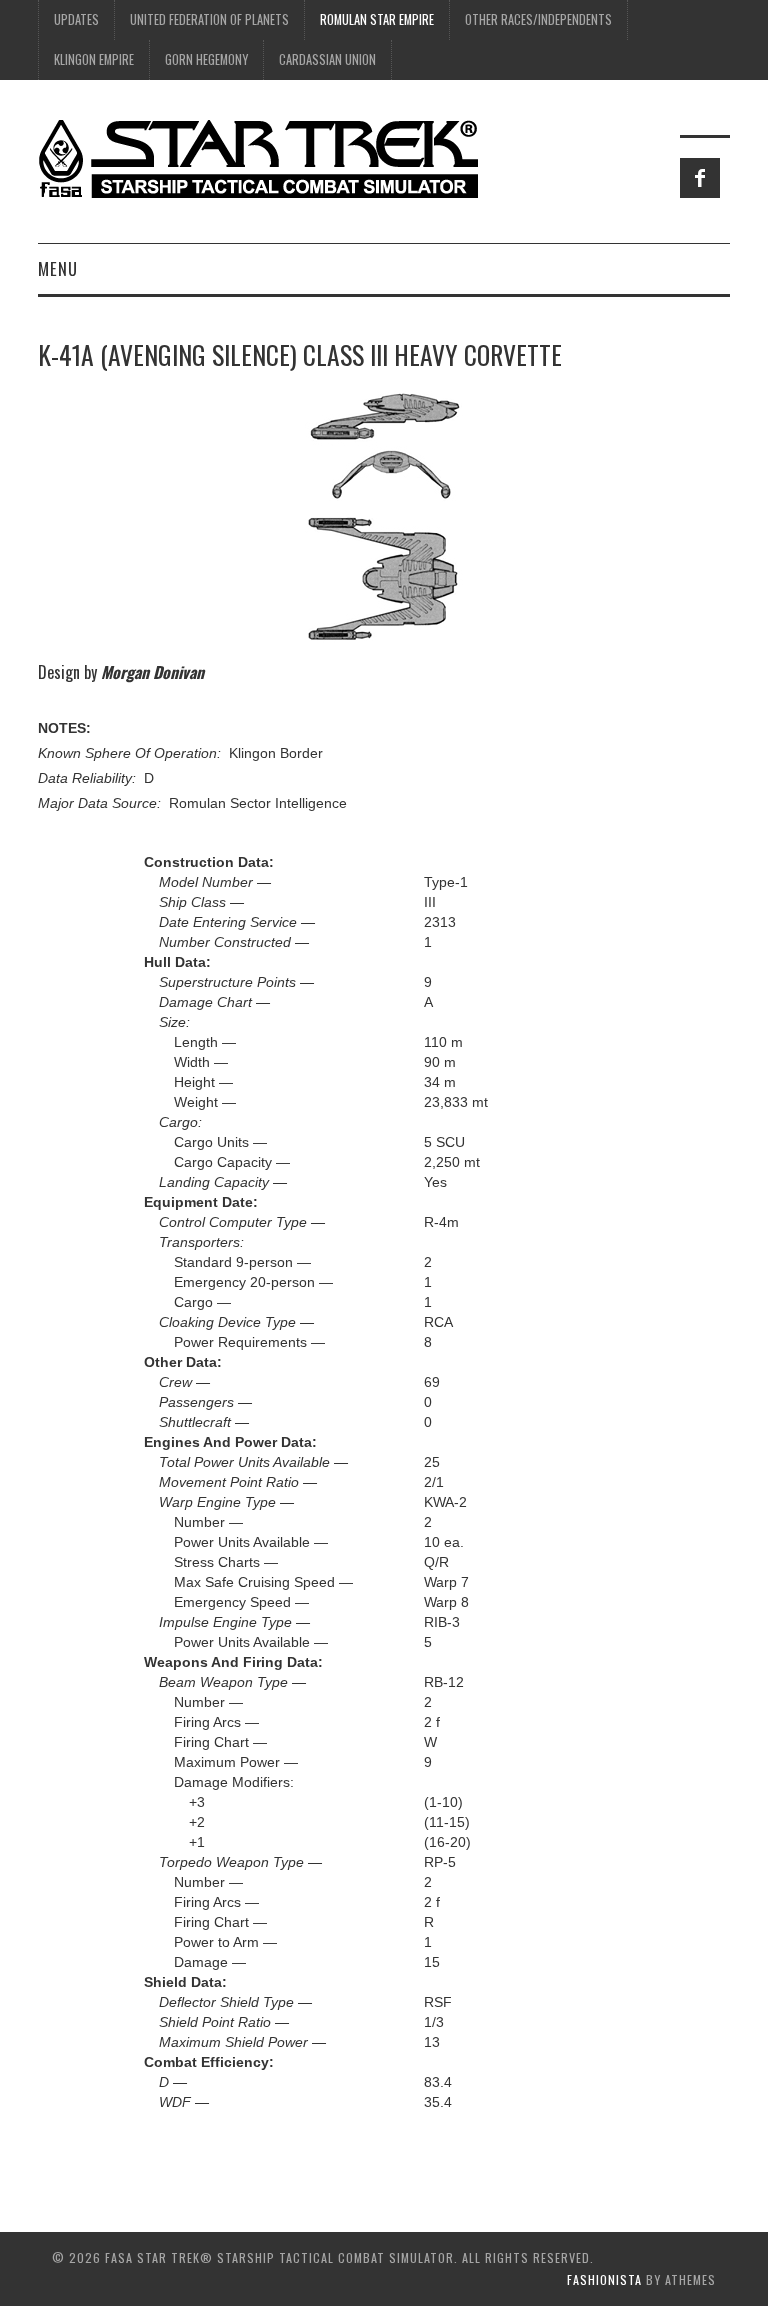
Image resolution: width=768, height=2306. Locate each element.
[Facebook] (700, 178)
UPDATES (76, 19)
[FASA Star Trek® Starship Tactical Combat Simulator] (258, 158)
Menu (58, 268)
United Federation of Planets (209, 19)
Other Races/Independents (538, 19)
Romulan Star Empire (377, 19)
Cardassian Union (327, 59)
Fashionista (604, 2279)
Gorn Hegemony (206, 59)
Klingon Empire (94, 59)
